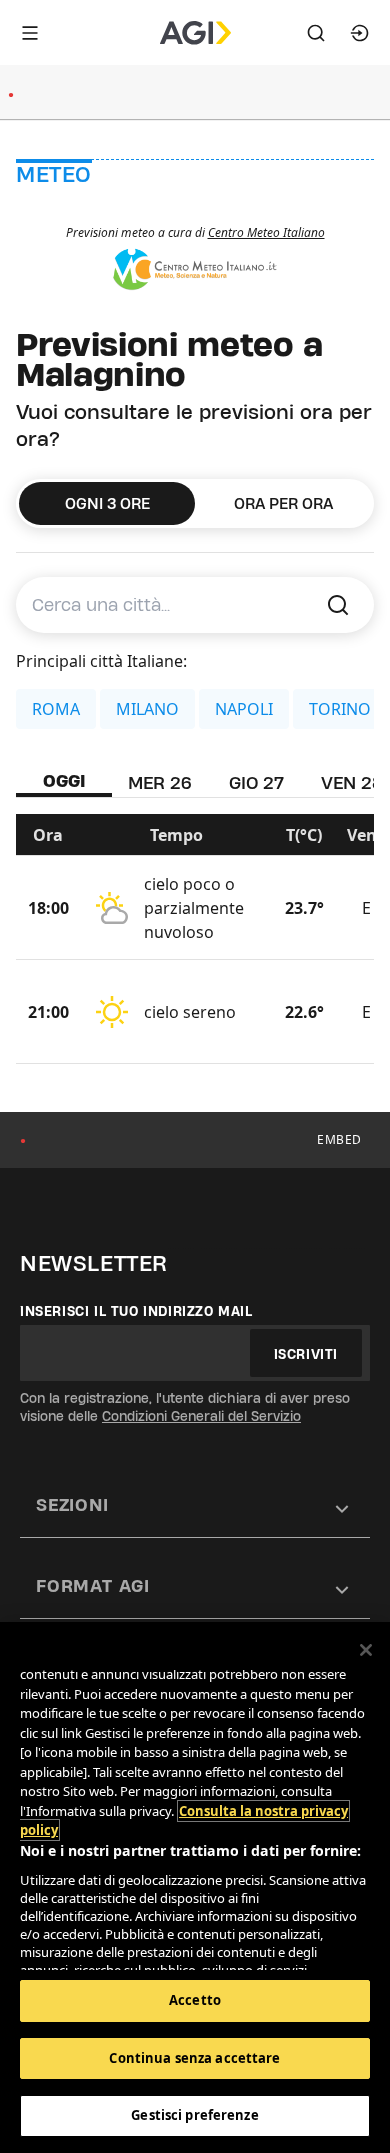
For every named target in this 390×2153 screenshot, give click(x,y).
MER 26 (160, 782)
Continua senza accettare (194, 2058)
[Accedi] (360, 33)
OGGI (64, 780)
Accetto (195, 2000)
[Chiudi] (366, 1650)
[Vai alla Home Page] (195, 33)
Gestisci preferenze (194, 2115)
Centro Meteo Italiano (266, 232)
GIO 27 (256, 782)
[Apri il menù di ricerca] (316, 33)
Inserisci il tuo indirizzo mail (136, 1311)
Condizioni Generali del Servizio (201, 1416)
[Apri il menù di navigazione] (30, 33)
